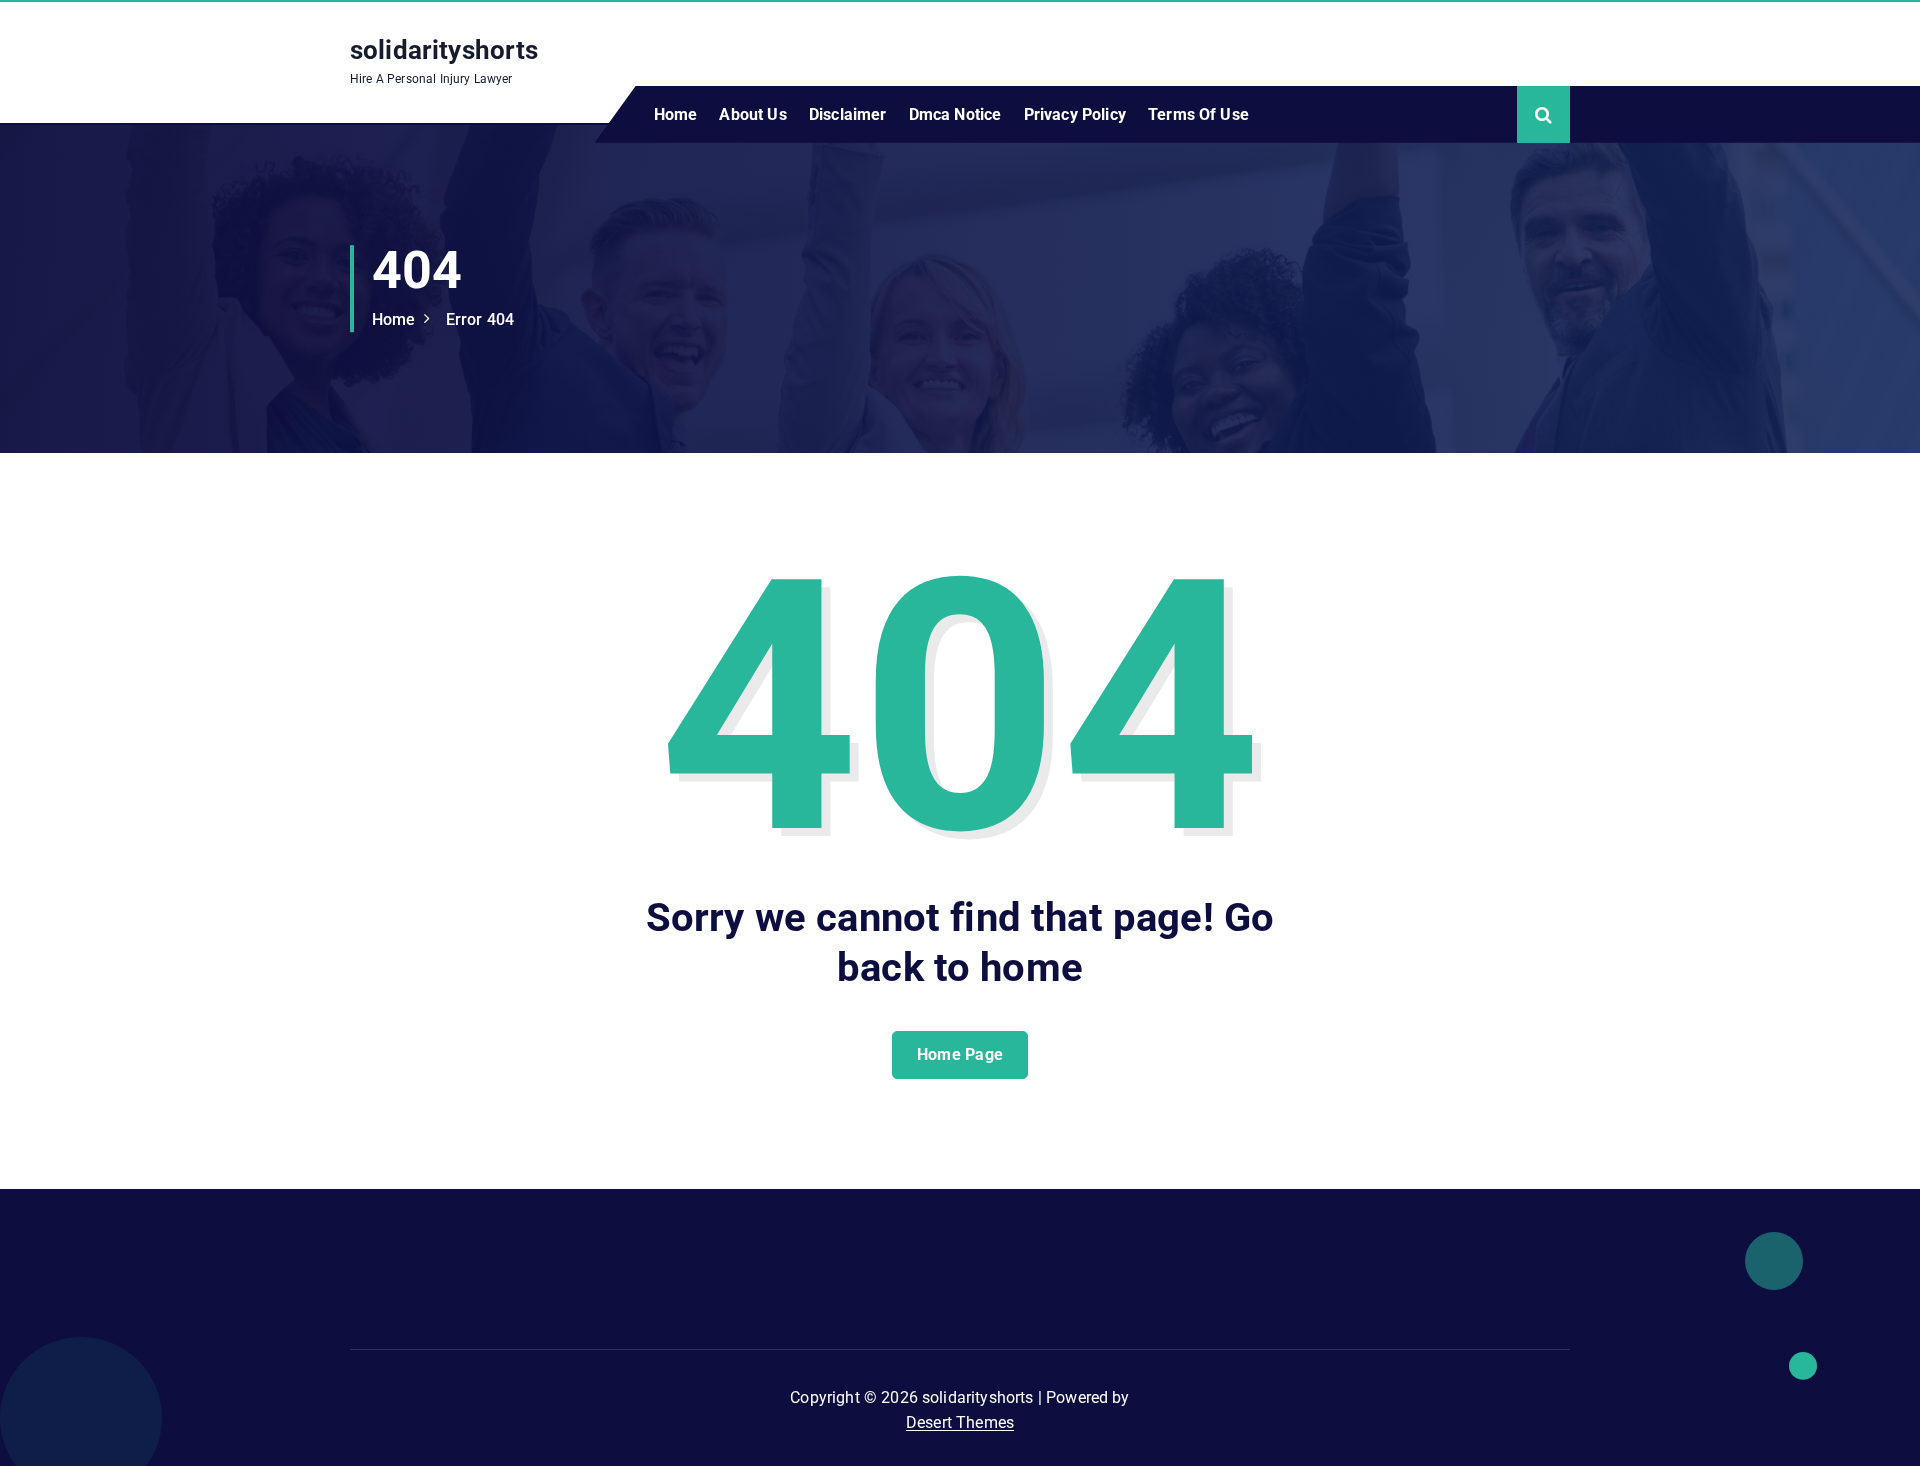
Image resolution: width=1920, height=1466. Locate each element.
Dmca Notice (955, 114)
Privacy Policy (1075, 114)
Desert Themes (960, 1422)
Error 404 (480, 319)
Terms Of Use (1198, 114)
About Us (752, 114)
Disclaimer (848, 114)
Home (676, 114)
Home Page (960, 1054)
